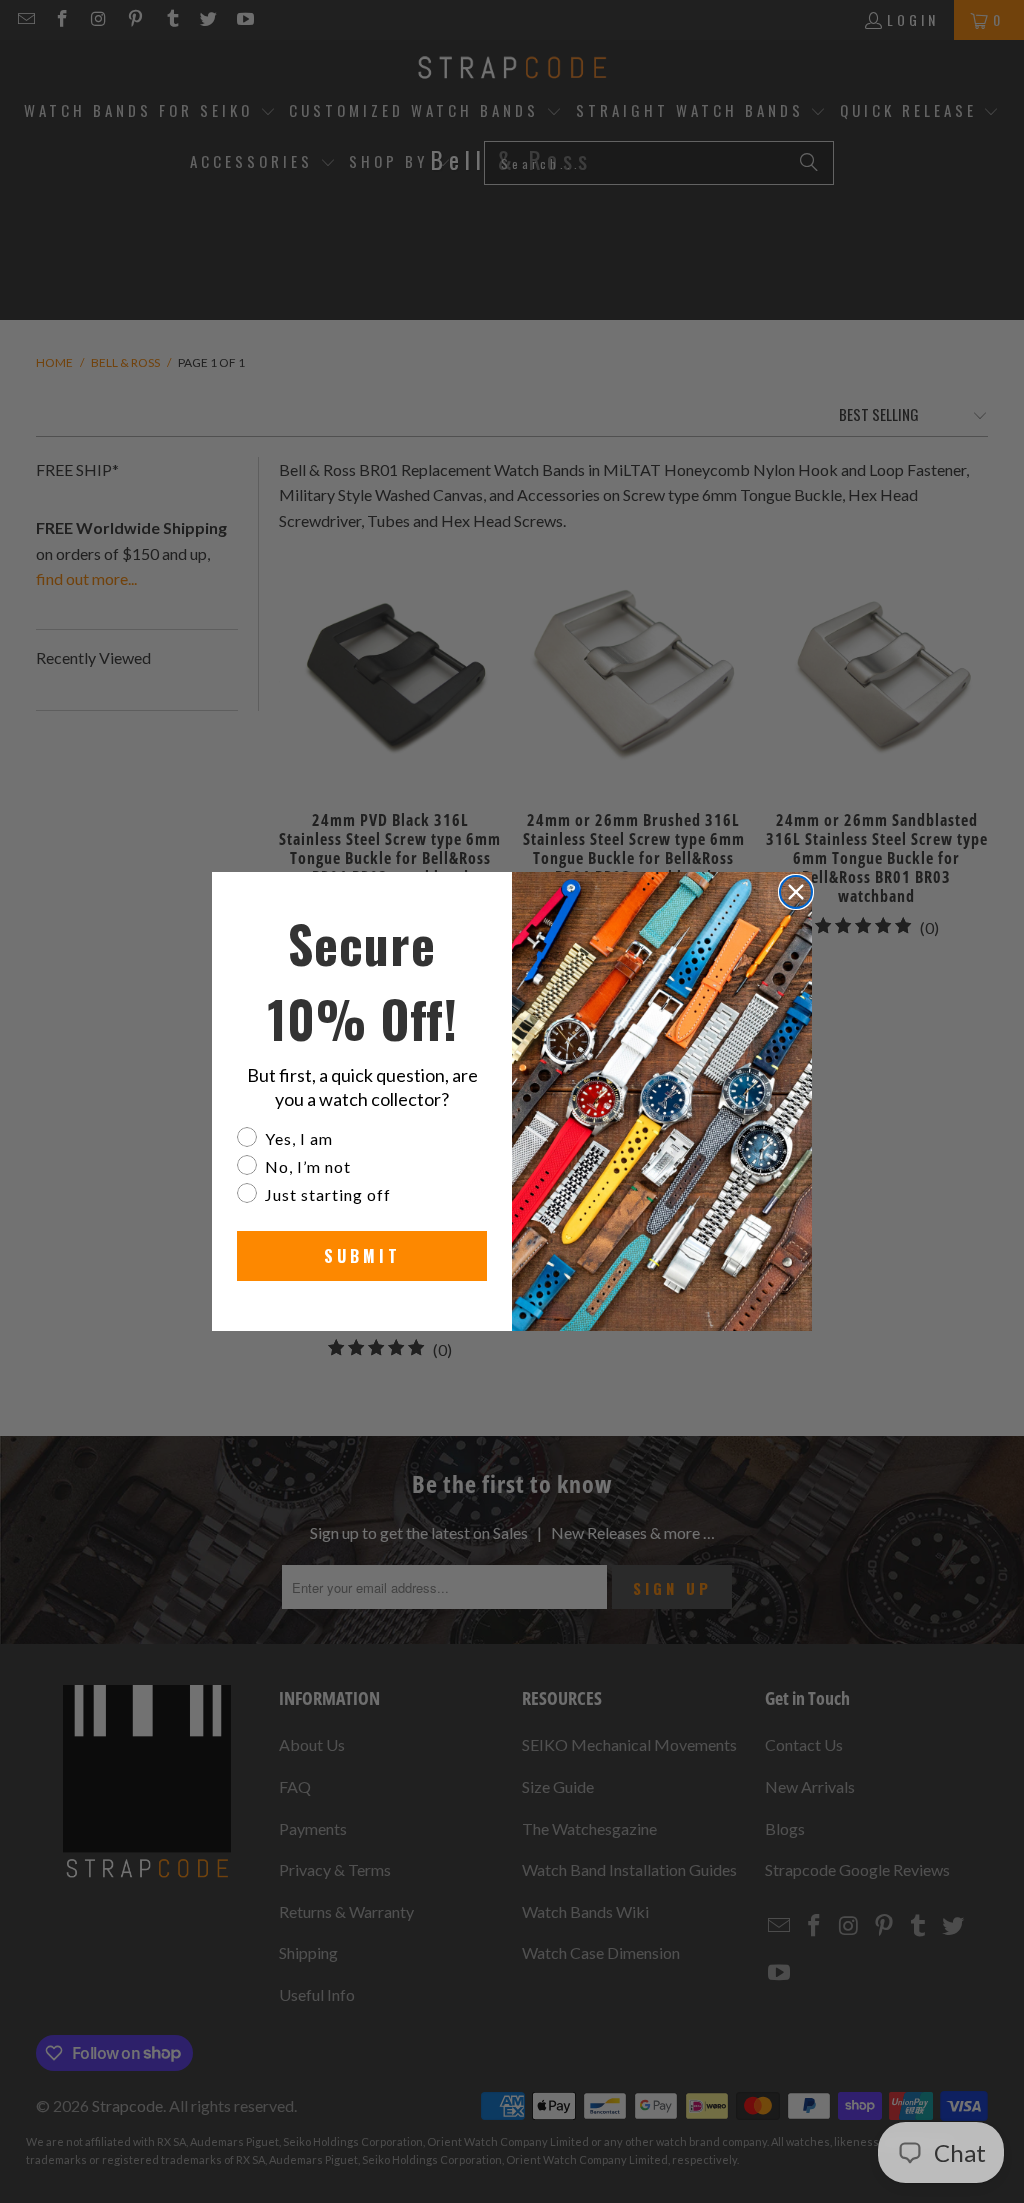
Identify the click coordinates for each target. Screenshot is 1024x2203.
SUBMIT (362, 1256)
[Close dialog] (796, 892)
